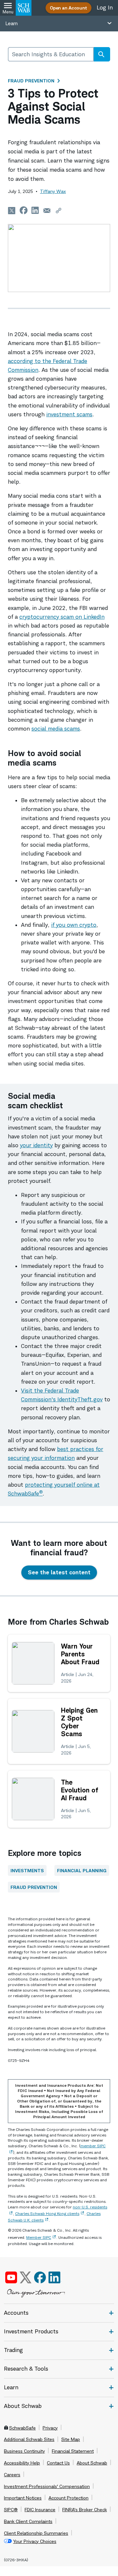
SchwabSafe (22, 2428)
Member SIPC (39, 2237)
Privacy (50, 2428)
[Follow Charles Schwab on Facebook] (40, 2277)
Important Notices (23, 2498)
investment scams (69, 414)
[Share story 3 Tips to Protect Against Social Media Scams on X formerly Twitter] (12, 210)
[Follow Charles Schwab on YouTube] (11, 2277)
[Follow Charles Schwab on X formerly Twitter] (26, 2277)
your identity (36, 1145)
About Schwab (92, 2463)
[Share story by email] (47, 210)
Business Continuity (24, 2451)
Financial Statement (73, 2451)
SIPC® (11, 2510)
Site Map (71, 2439)
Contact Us (58, 2463)
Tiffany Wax (53, 191)
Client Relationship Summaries (36, 2533)
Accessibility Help (22, 2463)
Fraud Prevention (31, 81)
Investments (27, 1870)
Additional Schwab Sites (29, 2439)
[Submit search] (101, 54)
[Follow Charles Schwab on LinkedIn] (55, 2277)
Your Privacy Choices (35, 2541)
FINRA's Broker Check (85, 2510)
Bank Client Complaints (28, 2521)
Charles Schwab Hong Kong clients (47, 2213)
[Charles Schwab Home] (24, 8)
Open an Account (69, 8)
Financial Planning (82, 1870)
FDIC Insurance (40, 2510)
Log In (105, 8)
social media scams (56, 729)
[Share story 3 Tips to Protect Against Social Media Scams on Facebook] (24, 210)
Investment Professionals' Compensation (47, 2486)
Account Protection (69, 2498)
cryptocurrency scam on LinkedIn (62, 617)
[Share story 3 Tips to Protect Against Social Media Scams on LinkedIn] (35, 210)
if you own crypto (74, 925)
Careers (12, 2475)
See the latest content (59, 1572)
